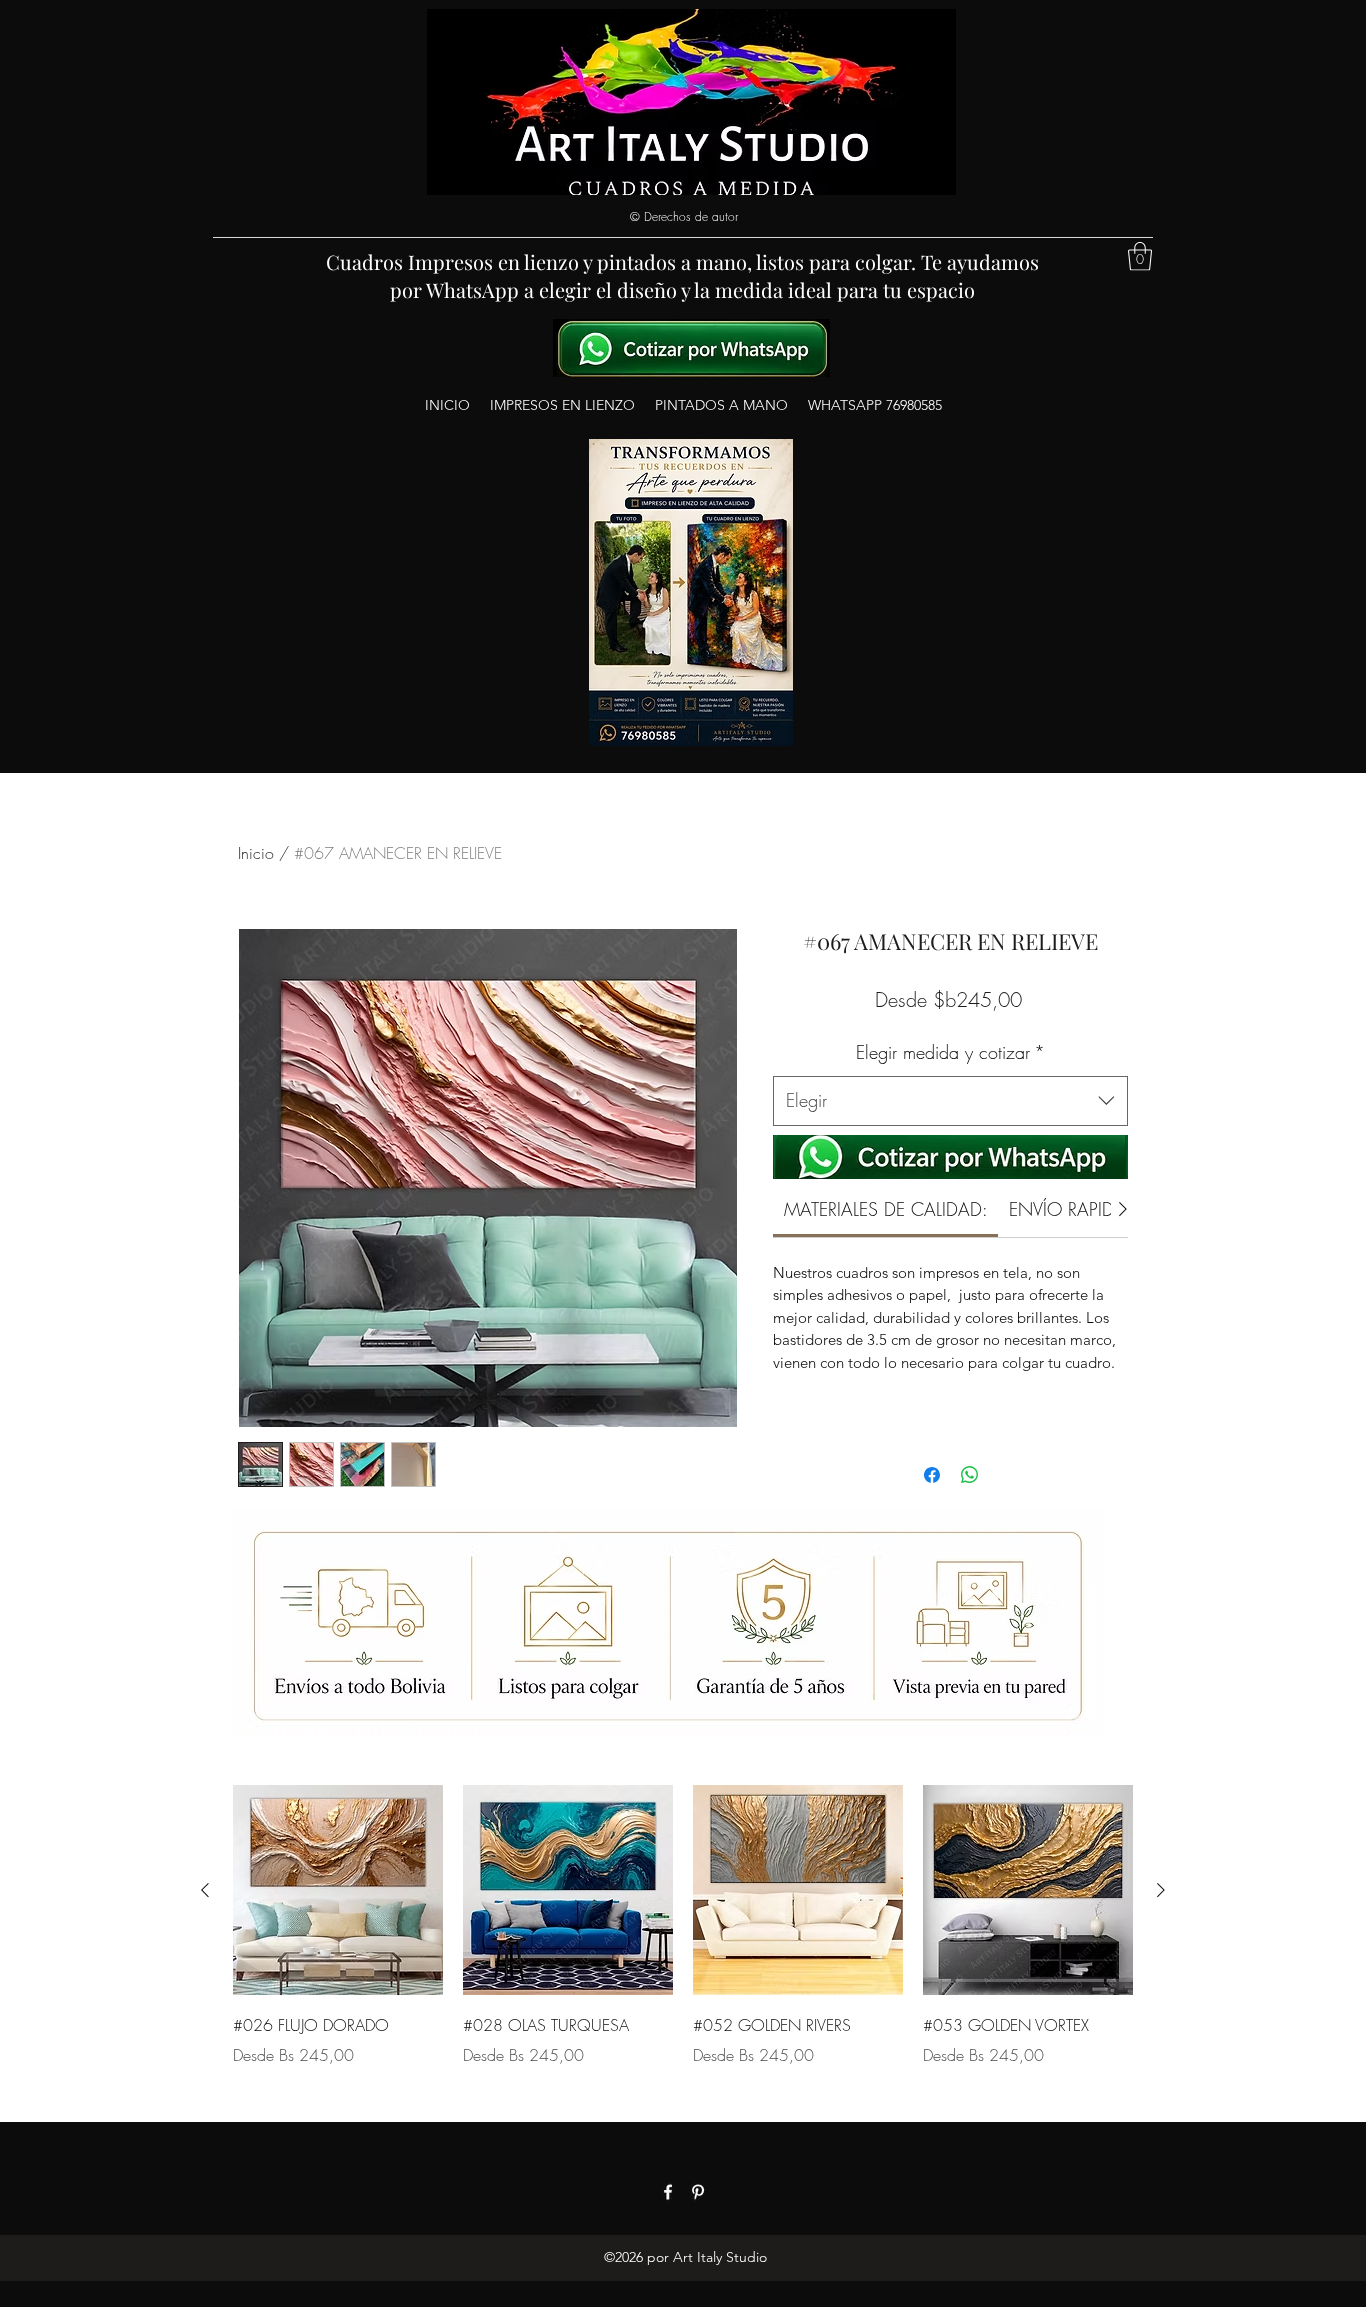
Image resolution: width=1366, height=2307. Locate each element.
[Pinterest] (698, 2192)
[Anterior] (205, 1890)
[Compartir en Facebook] (932, 1475)
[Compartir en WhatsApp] (970, 1475)
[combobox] (950, 1101)
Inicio (256, 853)
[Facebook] (668, 2192)
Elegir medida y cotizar (950, 1052)
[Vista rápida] (338, 1890)
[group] (683, 1940)
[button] (1140, 256)
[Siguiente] (1161, 1890)
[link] (886, 1209)
